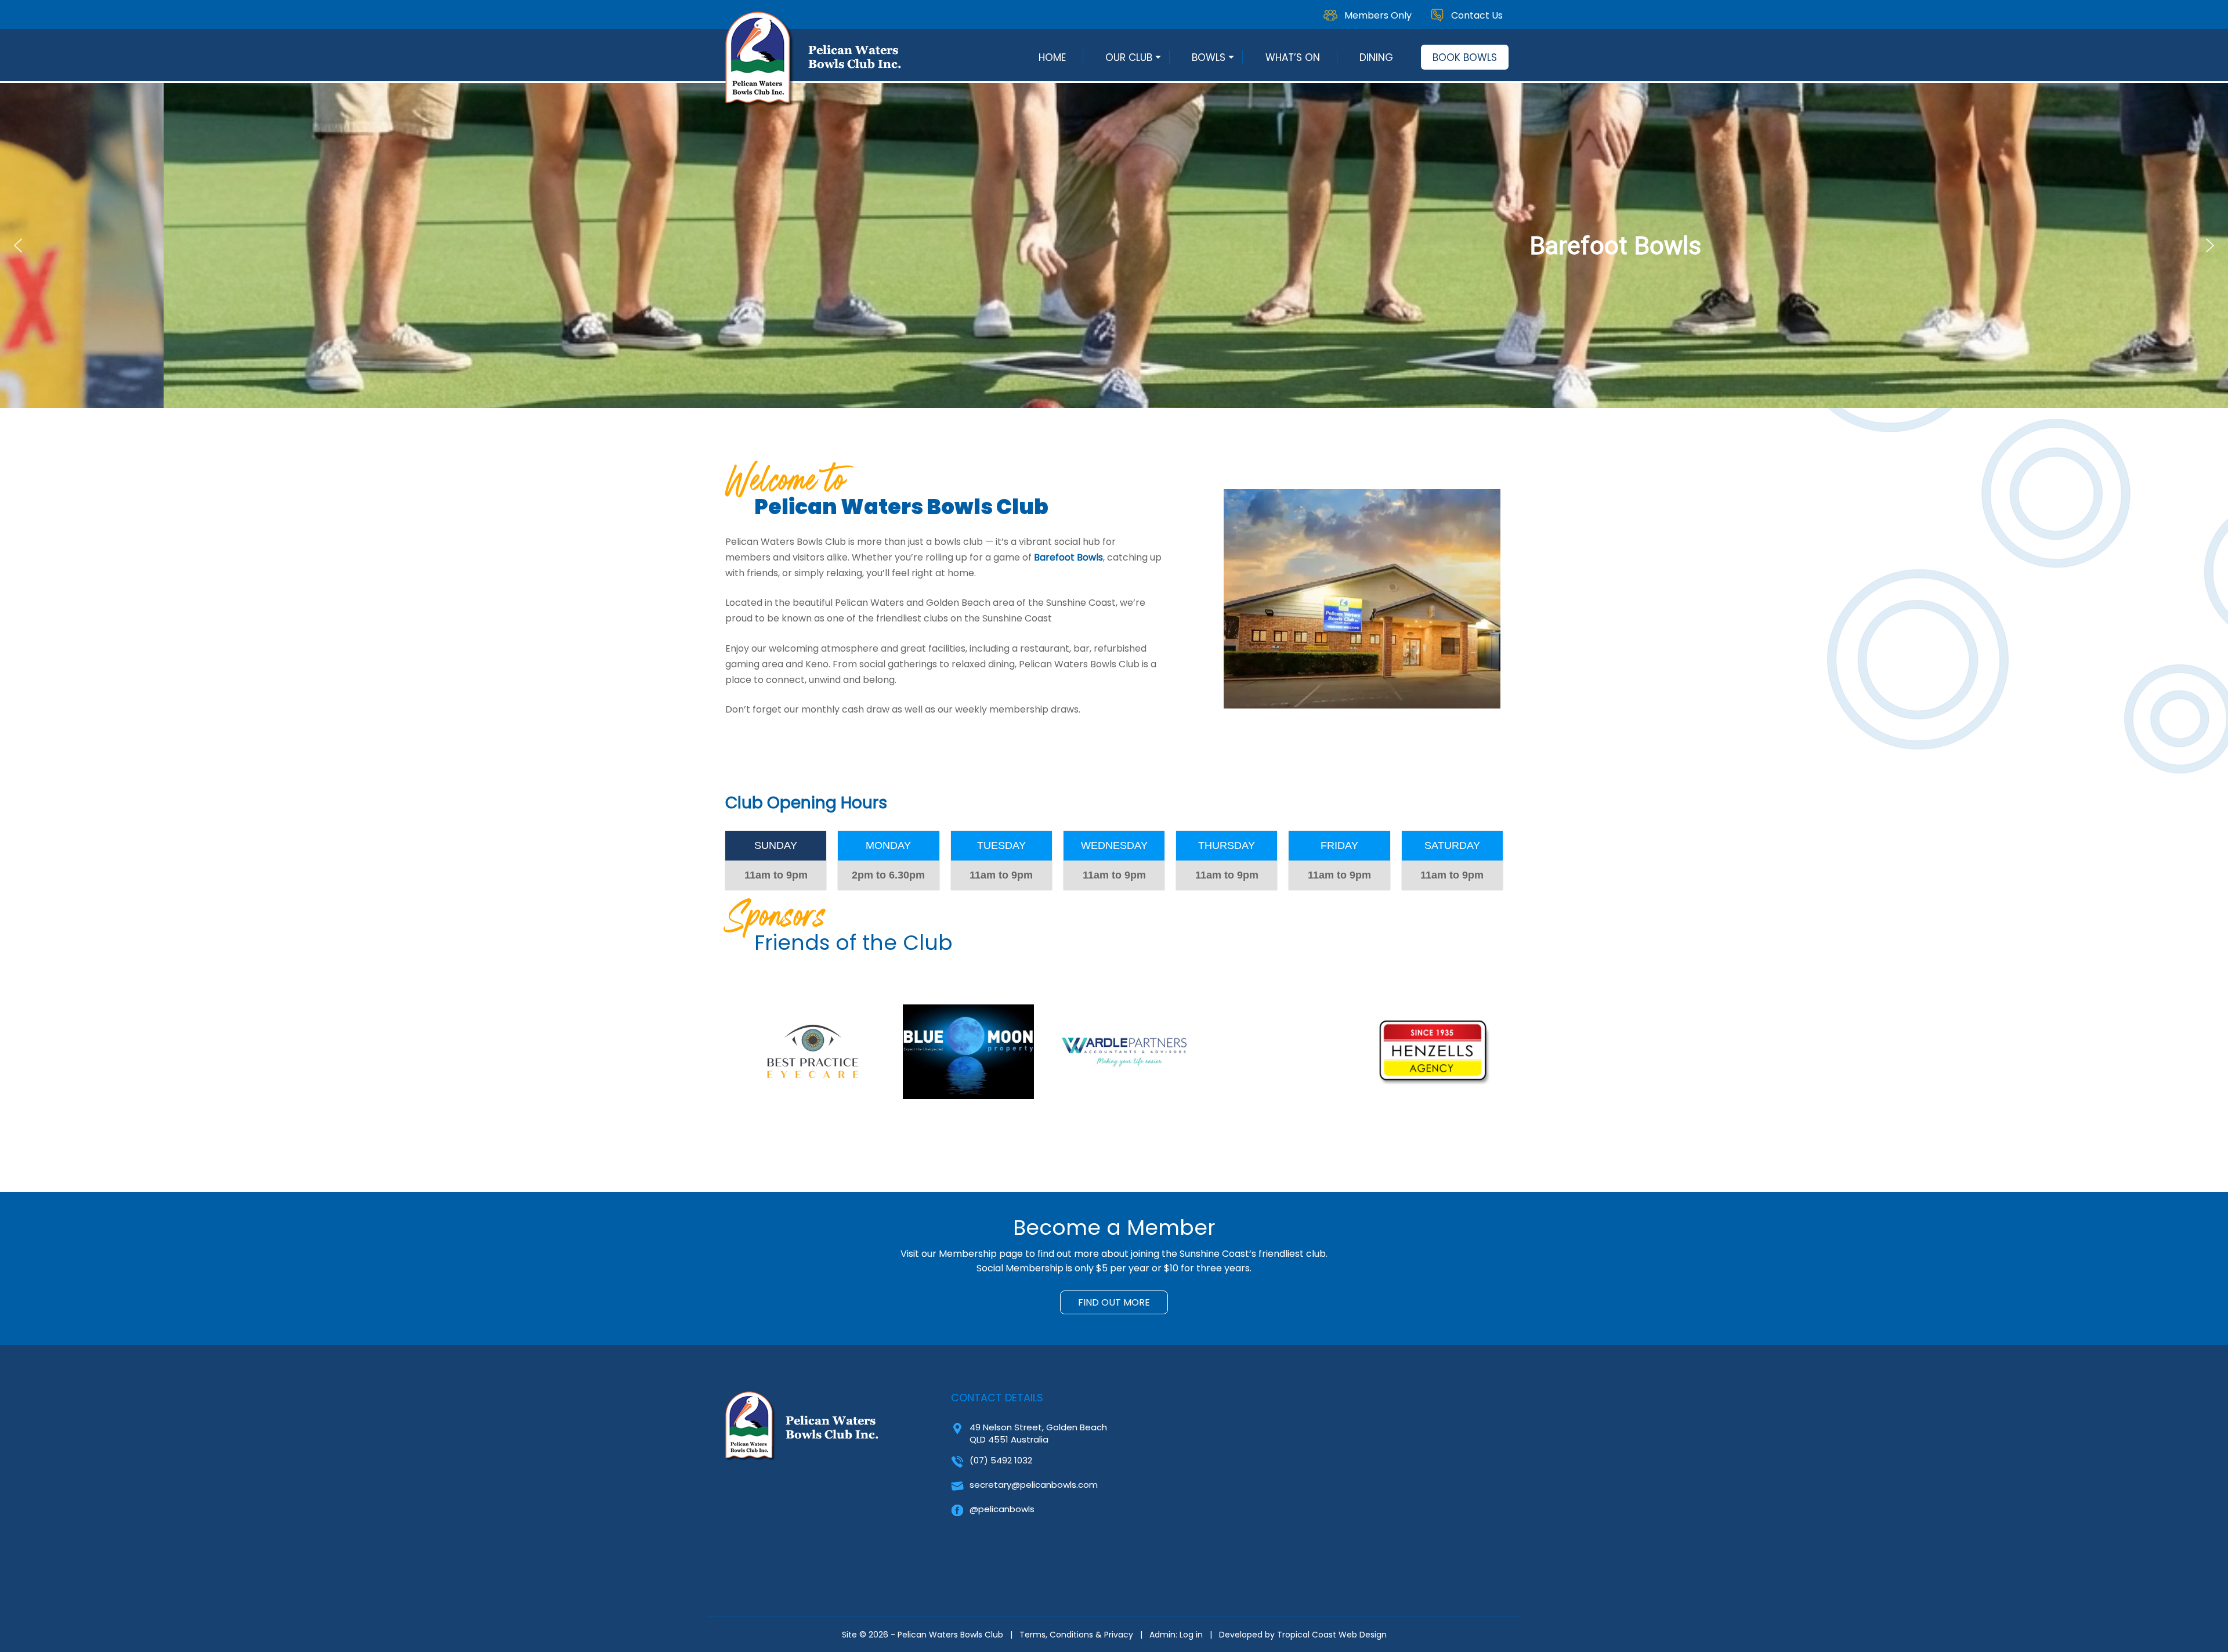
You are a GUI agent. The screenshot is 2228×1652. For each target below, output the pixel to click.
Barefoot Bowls (1068, 557)
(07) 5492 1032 (1001, 1460)
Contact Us (1477, 15)
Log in (1191, 1635)
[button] (18, 245)
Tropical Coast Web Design (1332, 1635)
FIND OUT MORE (1114, 1302)
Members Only (1378, 15)
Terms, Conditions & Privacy (1076, 1635)
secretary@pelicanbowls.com (1034, 1485)
